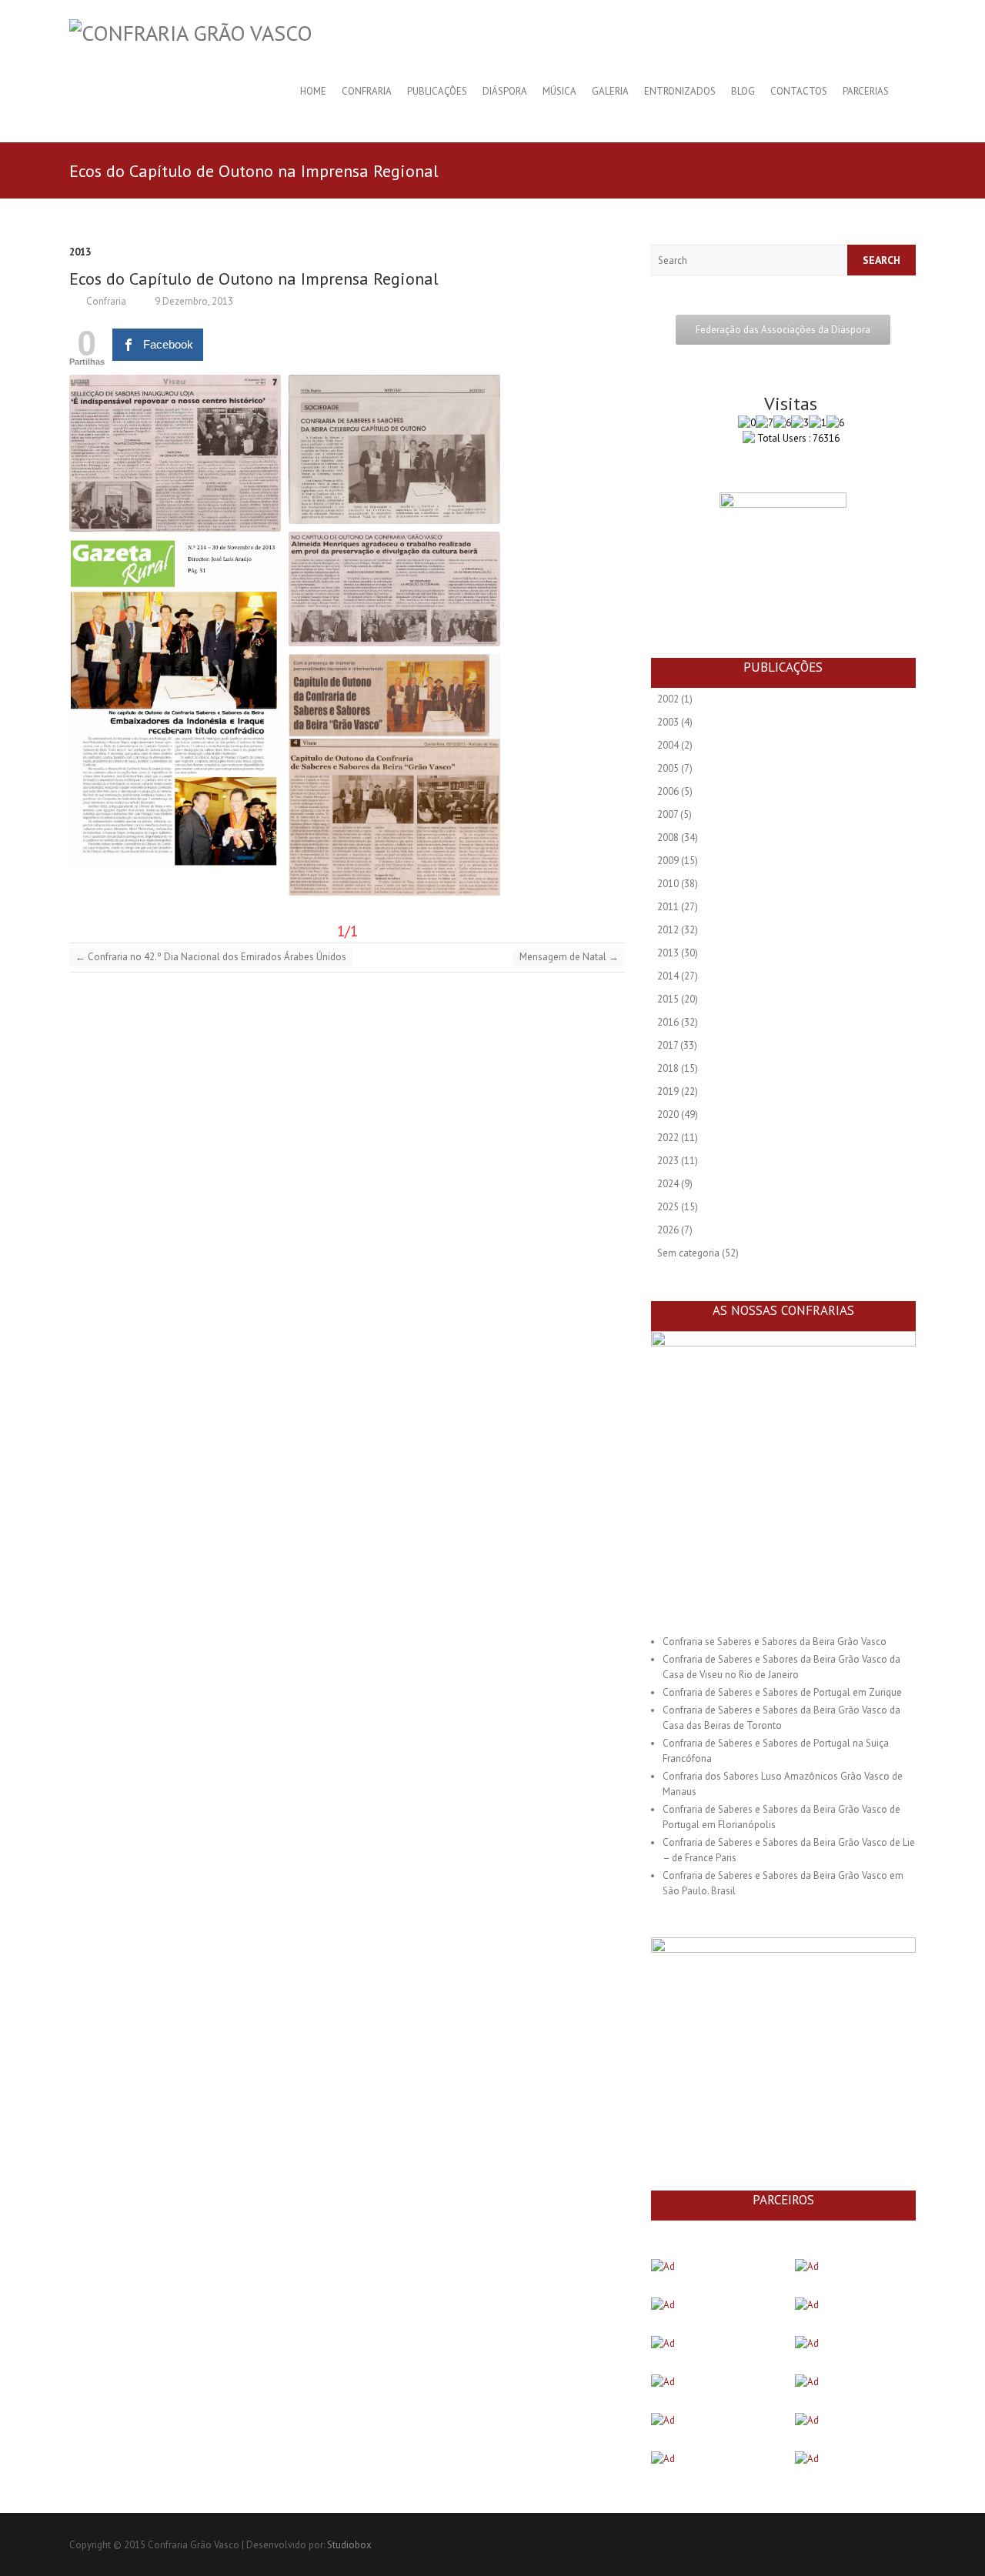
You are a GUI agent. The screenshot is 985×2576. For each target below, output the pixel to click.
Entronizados (680, 91)
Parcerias (866, 91)
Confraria (367, 91)
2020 (668, 1114)
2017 (668, 1045)
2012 (668, 930)
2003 (668, 722)
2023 (668, 1161)
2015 (668, 999)
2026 (668, 1230)
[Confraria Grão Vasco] (191, 33)
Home (313, 91)
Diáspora (505, 91)
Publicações (437, 91)
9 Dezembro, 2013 (193, 301)
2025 (668, 1207)
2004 (668, 745)
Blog (743, 91)
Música (559, 91)
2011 (668, 907)
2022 (668, 1138)
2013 (80, 252)
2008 (668, 838)
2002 (668, 699)
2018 (668, 1068)
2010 (668, 884)
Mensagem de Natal (569, 957)
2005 (668, 768)
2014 (668, 976)
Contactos (799, 91)
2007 (668, 814)
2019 (668, 1091)
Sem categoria (688, 1253)
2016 (668, 1022)
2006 (668, 791)
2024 (668, 1184)
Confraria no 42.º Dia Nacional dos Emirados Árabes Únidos (211, 957)
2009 (668, 861)
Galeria (610, 91)
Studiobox (349, 2545)
